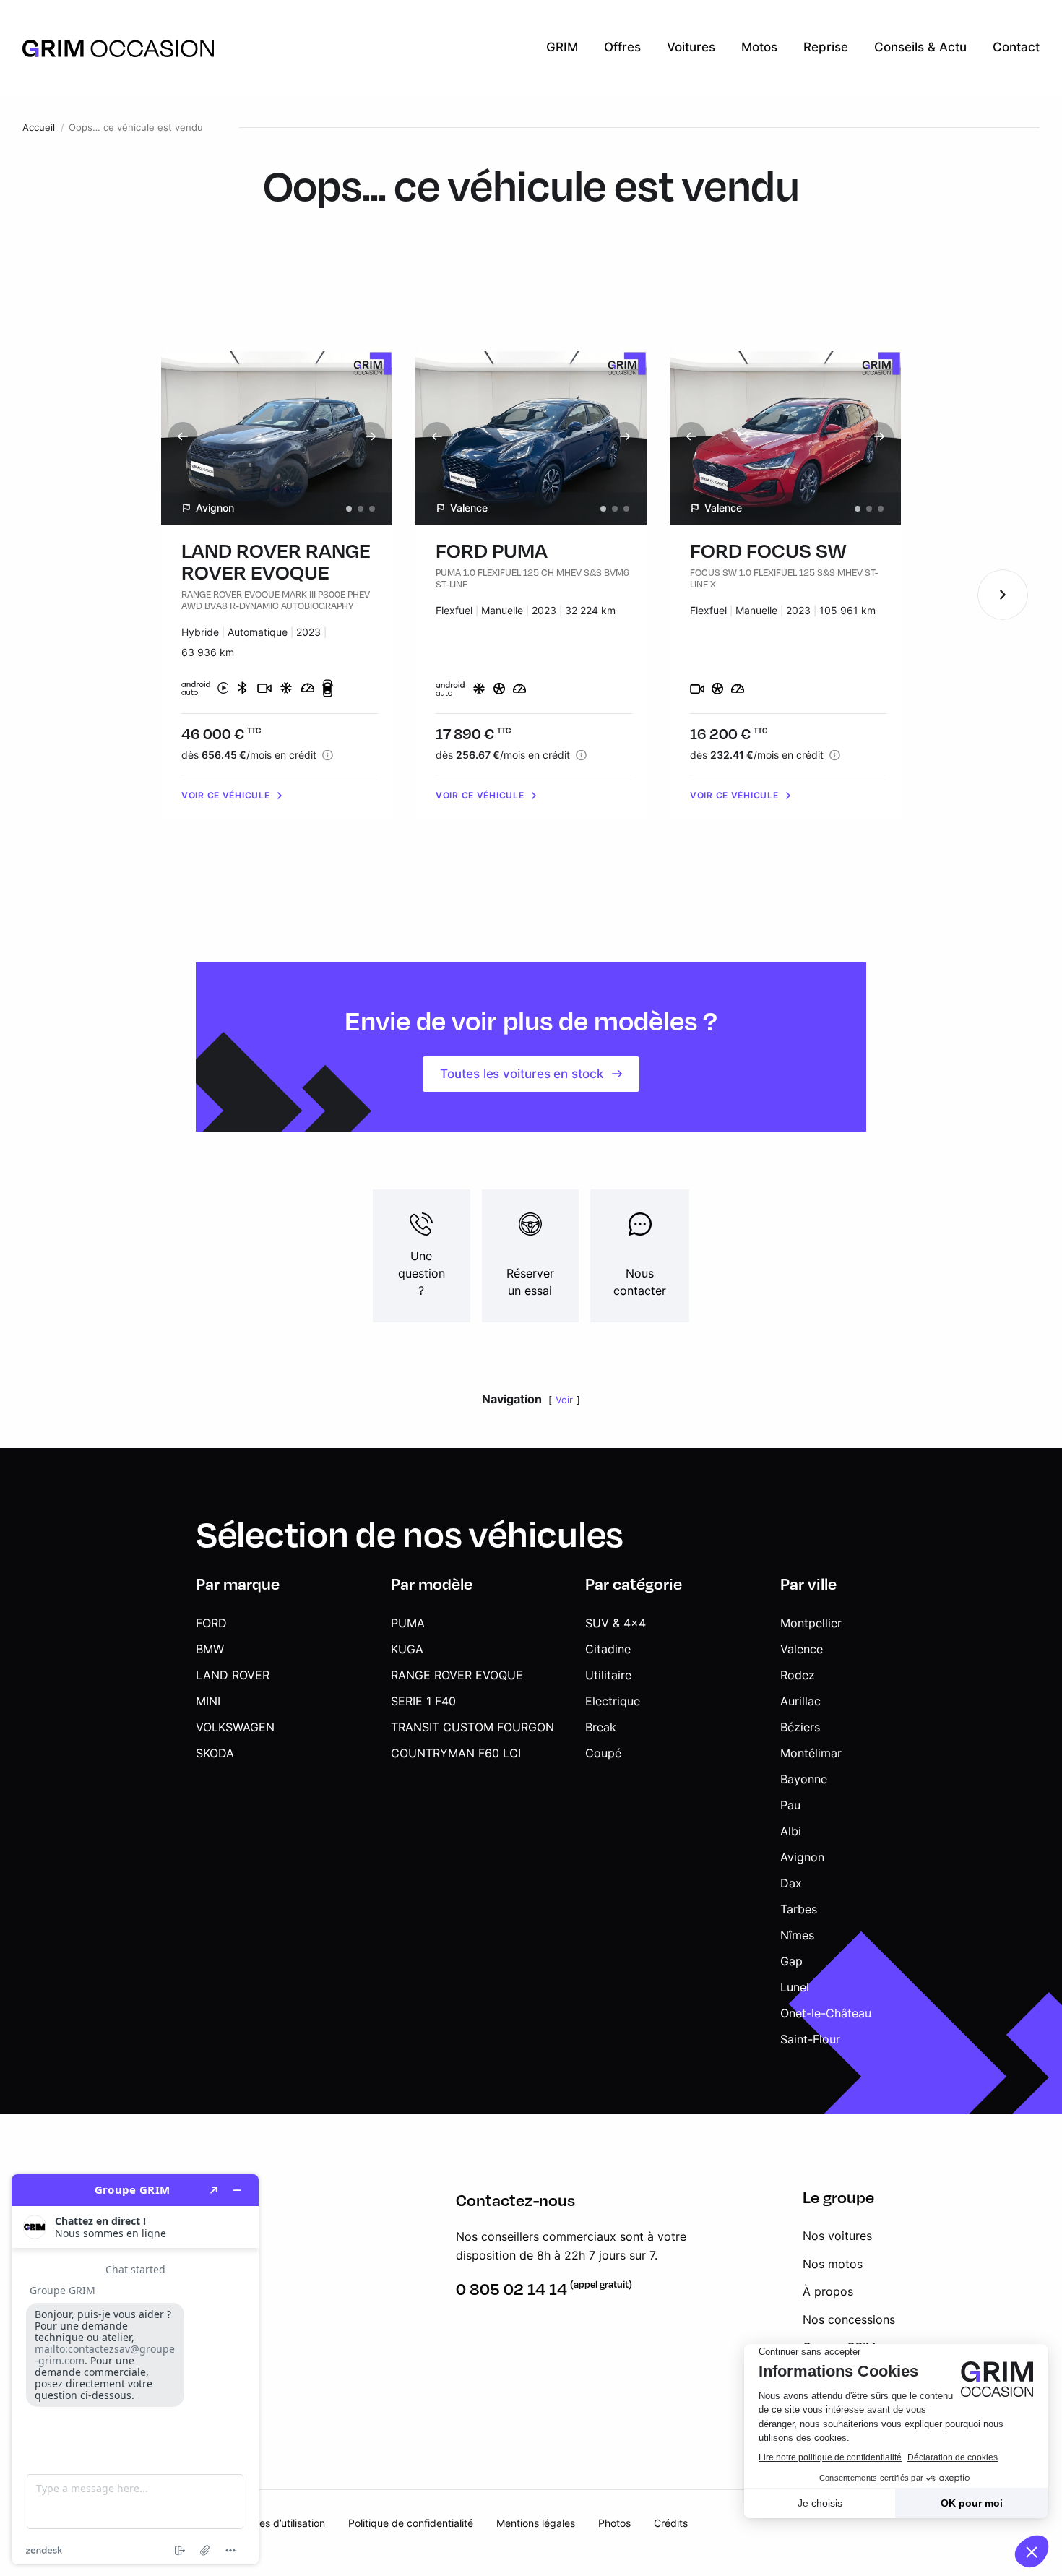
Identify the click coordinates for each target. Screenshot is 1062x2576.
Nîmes (797, 1935)
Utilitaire (608, 1675)
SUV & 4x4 (616, 1623)
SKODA (215, 1753)
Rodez (798, 1675)
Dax (791, 1883)
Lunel (795, 1987)
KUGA (407, 1649)
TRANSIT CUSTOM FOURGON (472, 1727)
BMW (210, 1649)
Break (601, 1727)
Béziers (800, 1727)
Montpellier (811, 1623)
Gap (791, 1961)
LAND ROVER (233, 1675)
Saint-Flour (810, 2039)
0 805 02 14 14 (511, 2289)
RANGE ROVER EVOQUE (457, 1675)
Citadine (608, 1649)
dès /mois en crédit (249, 755)
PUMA (408, 1623)
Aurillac (800, 1701)
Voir (564, 1400)
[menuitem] (562, 48)
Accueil (39, 128)
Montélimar (811, 1753)
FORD (211, 1623)
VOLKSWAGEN (235, 1727)
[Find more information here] (135, 2369)
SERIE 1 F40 (423, 1701)
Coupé (603, 1753)
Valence (802, 1649)
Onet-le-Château (826, 2013)
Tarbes (799, 1909)
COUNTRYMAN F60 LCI (456, 1753)
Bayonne (804, 1779)
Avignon (802, 1857)
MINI (208, 1701)
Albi (791, 1831)
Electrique (613, 1701)
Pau (790, 1805)
